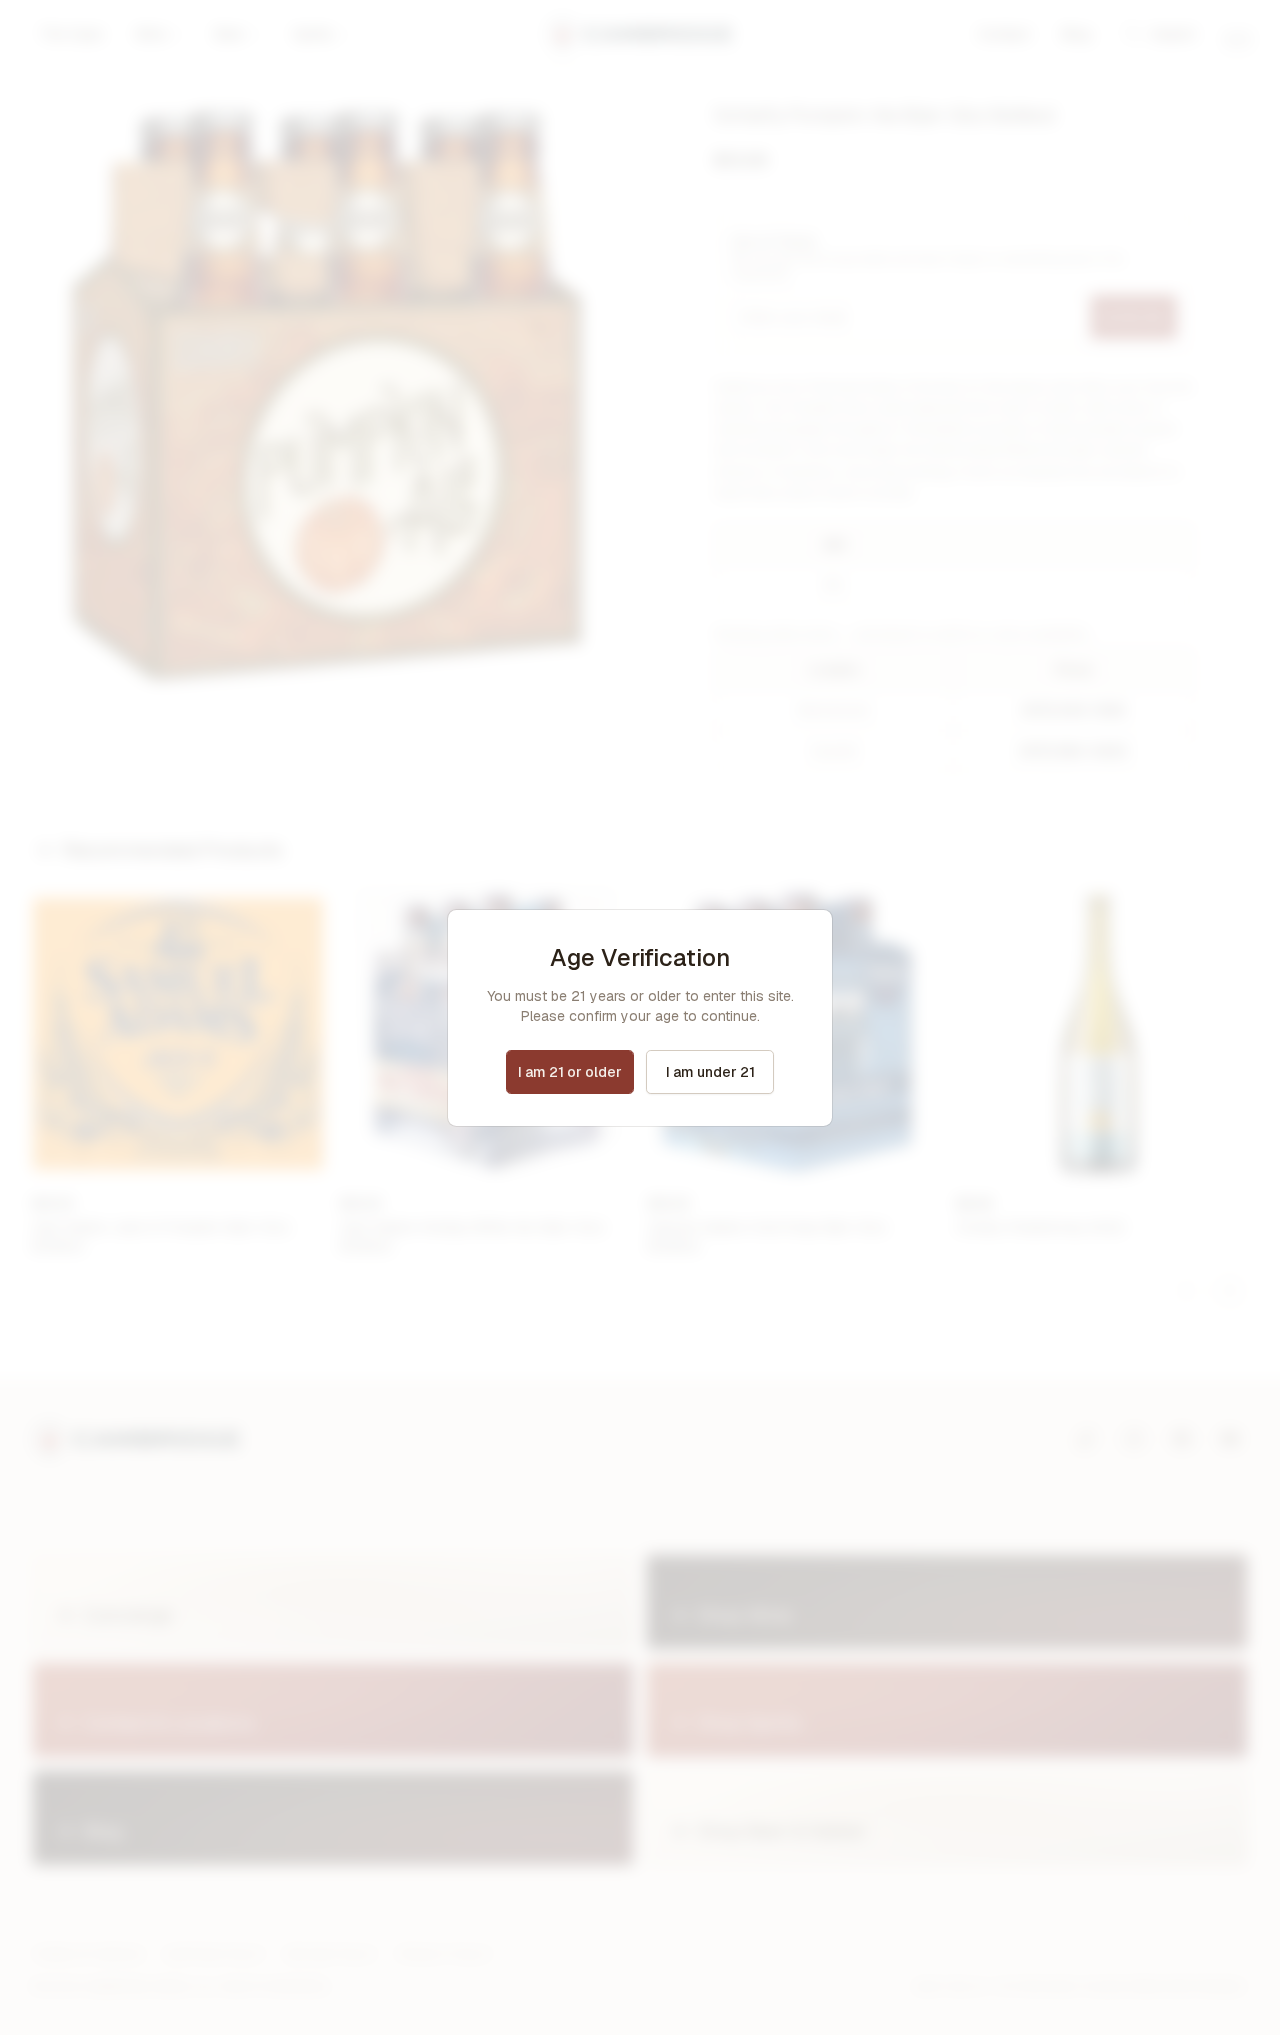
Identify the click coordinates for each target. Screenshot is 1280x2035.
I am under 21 (710, 1072)
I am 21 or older (570, 1072)
